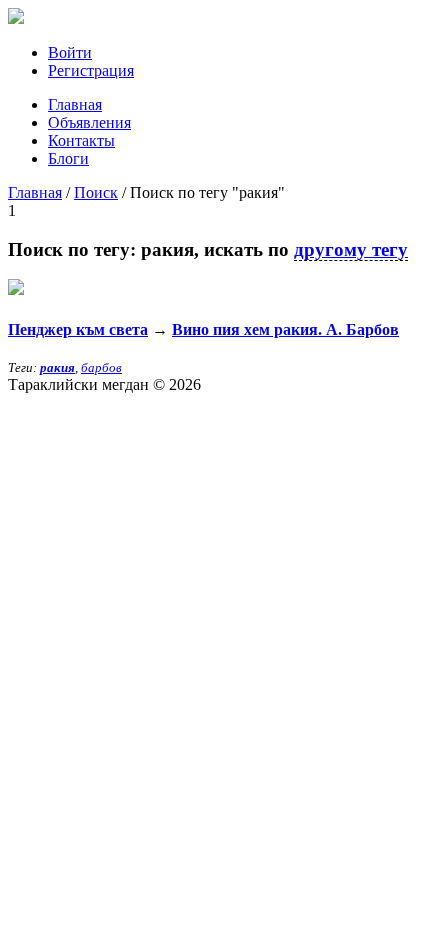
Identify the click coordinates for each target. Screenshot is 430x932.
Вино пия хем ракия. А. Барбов (285, 329)
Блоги (68, 158)
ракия (57, 367)
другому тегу (351, 249)
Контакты (81, 140)
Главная (75, 104)
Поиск (96, 192)
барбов (101, 367)
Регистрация (91, 70)
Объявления (89, 122)
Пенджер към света (78, 329)
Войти (70, 52)
